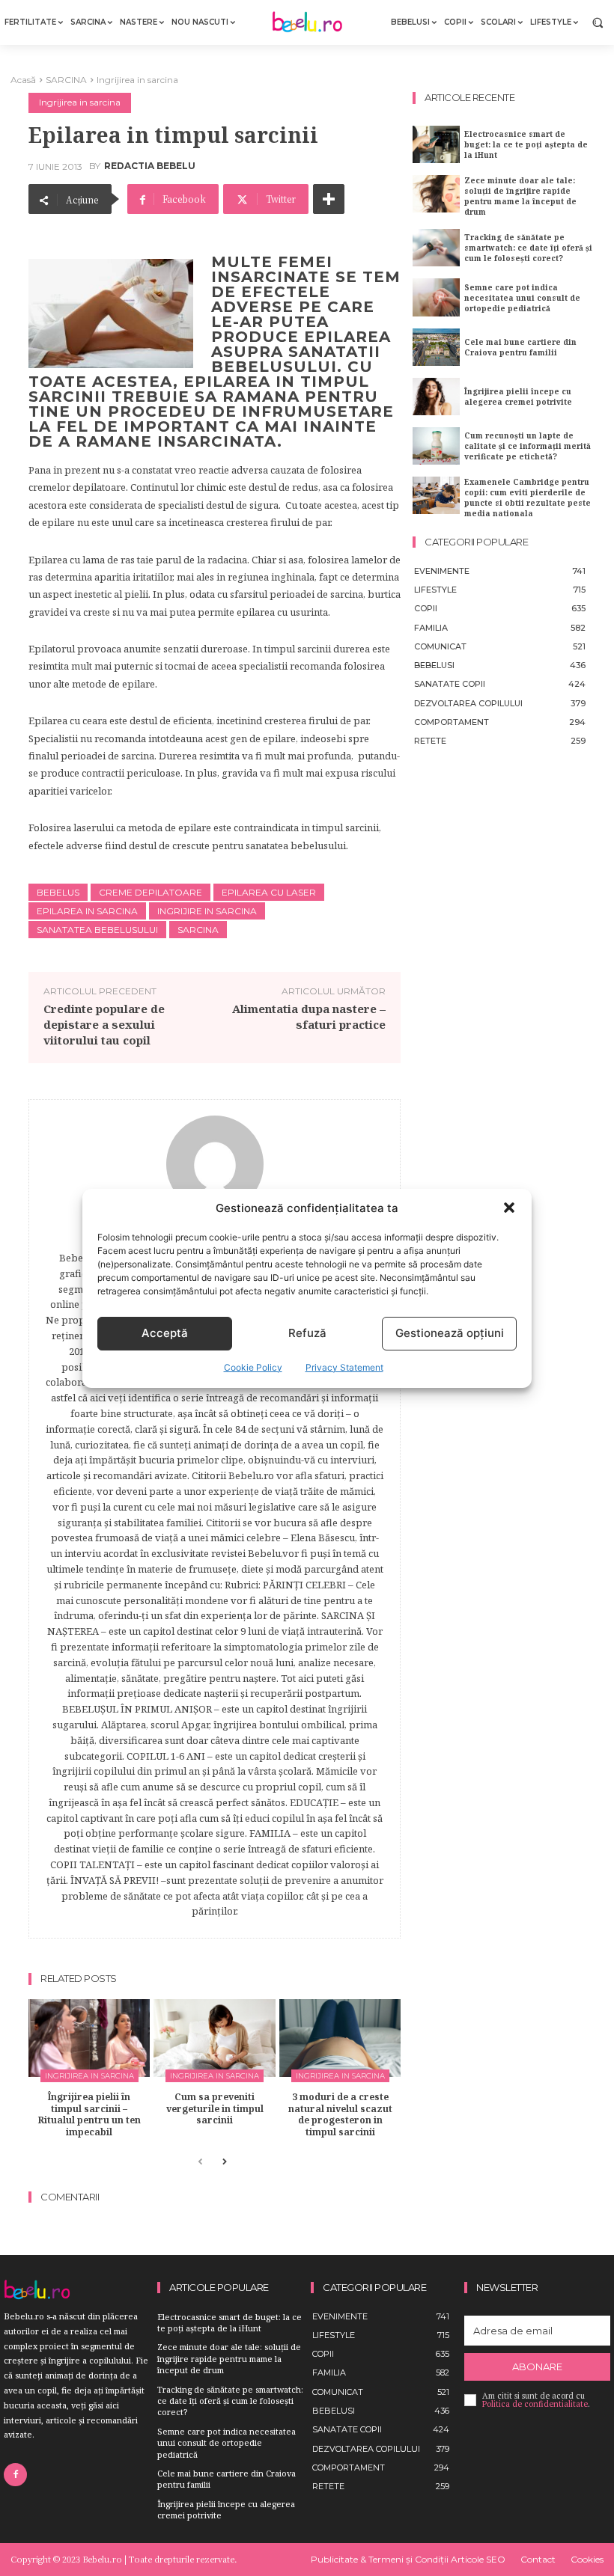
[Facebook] (15, 2475)
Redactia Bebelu (150, 166)
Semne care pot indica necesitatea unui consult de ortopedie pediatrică (522, 298)
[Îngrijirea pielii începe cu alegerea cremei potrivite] (436, 397)
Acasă (23, 80)
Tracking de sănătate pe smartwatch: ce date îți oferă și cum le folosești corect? (528, 248)
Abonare (537, 2367)
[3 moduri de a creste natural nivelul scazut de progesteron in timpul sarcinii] (340, 2038)
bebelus (58, 892)
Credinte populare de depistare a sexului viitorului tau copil (104, 1024)
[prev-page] (200, 2163)
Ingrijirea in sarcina (137, 80)
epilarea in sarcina (87, 911)
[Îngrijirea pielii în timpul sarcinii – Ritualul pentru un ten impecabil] (89, 2038)
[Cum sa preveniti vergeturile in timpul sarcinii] (214, 2038)
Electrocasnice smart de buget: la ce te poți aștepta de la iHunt (526, 144)
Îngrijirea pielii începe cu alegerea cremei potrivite (518, 397)
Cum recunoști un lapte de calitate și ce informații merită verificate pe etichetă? (528, 446)
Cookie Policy (253, 1367)
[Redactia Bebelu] (215, 1164)
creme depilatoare (151, 892)
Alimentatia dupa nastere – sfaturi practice (309, 1016)
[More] (329, 199)
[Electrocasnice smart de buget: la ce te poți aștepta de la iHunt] (436, 144)
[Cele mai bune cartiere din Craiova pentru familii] (436, 347)
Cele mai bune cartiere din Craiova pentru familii (520, 347)
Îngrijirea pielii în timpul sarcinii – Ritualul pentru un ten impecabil (89, 2114)
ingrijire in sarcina (207, 911)
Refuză (307, 1333)
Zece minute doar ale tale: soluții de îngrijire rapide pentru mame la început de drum (520, 196)
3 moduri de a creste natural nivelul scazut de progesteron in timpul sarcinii (340, 2114)
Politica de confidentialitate (535, 2404)
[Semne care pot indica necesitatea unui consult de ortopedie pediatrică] (436, 297)
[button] (509, 1208)
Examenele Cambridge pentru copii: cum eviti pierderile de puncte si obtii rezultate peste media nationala (528, 498)
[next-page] (224, 2163)
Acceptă (165, 1333)
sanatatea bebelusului (97, 930)
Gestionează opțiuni (450, 1333)
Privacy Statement (344, 1367)
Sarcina (198, 930)
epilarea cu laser (269, 892)
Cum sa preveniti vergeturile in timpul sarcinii (215, 2108)
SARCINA (66, 80)
